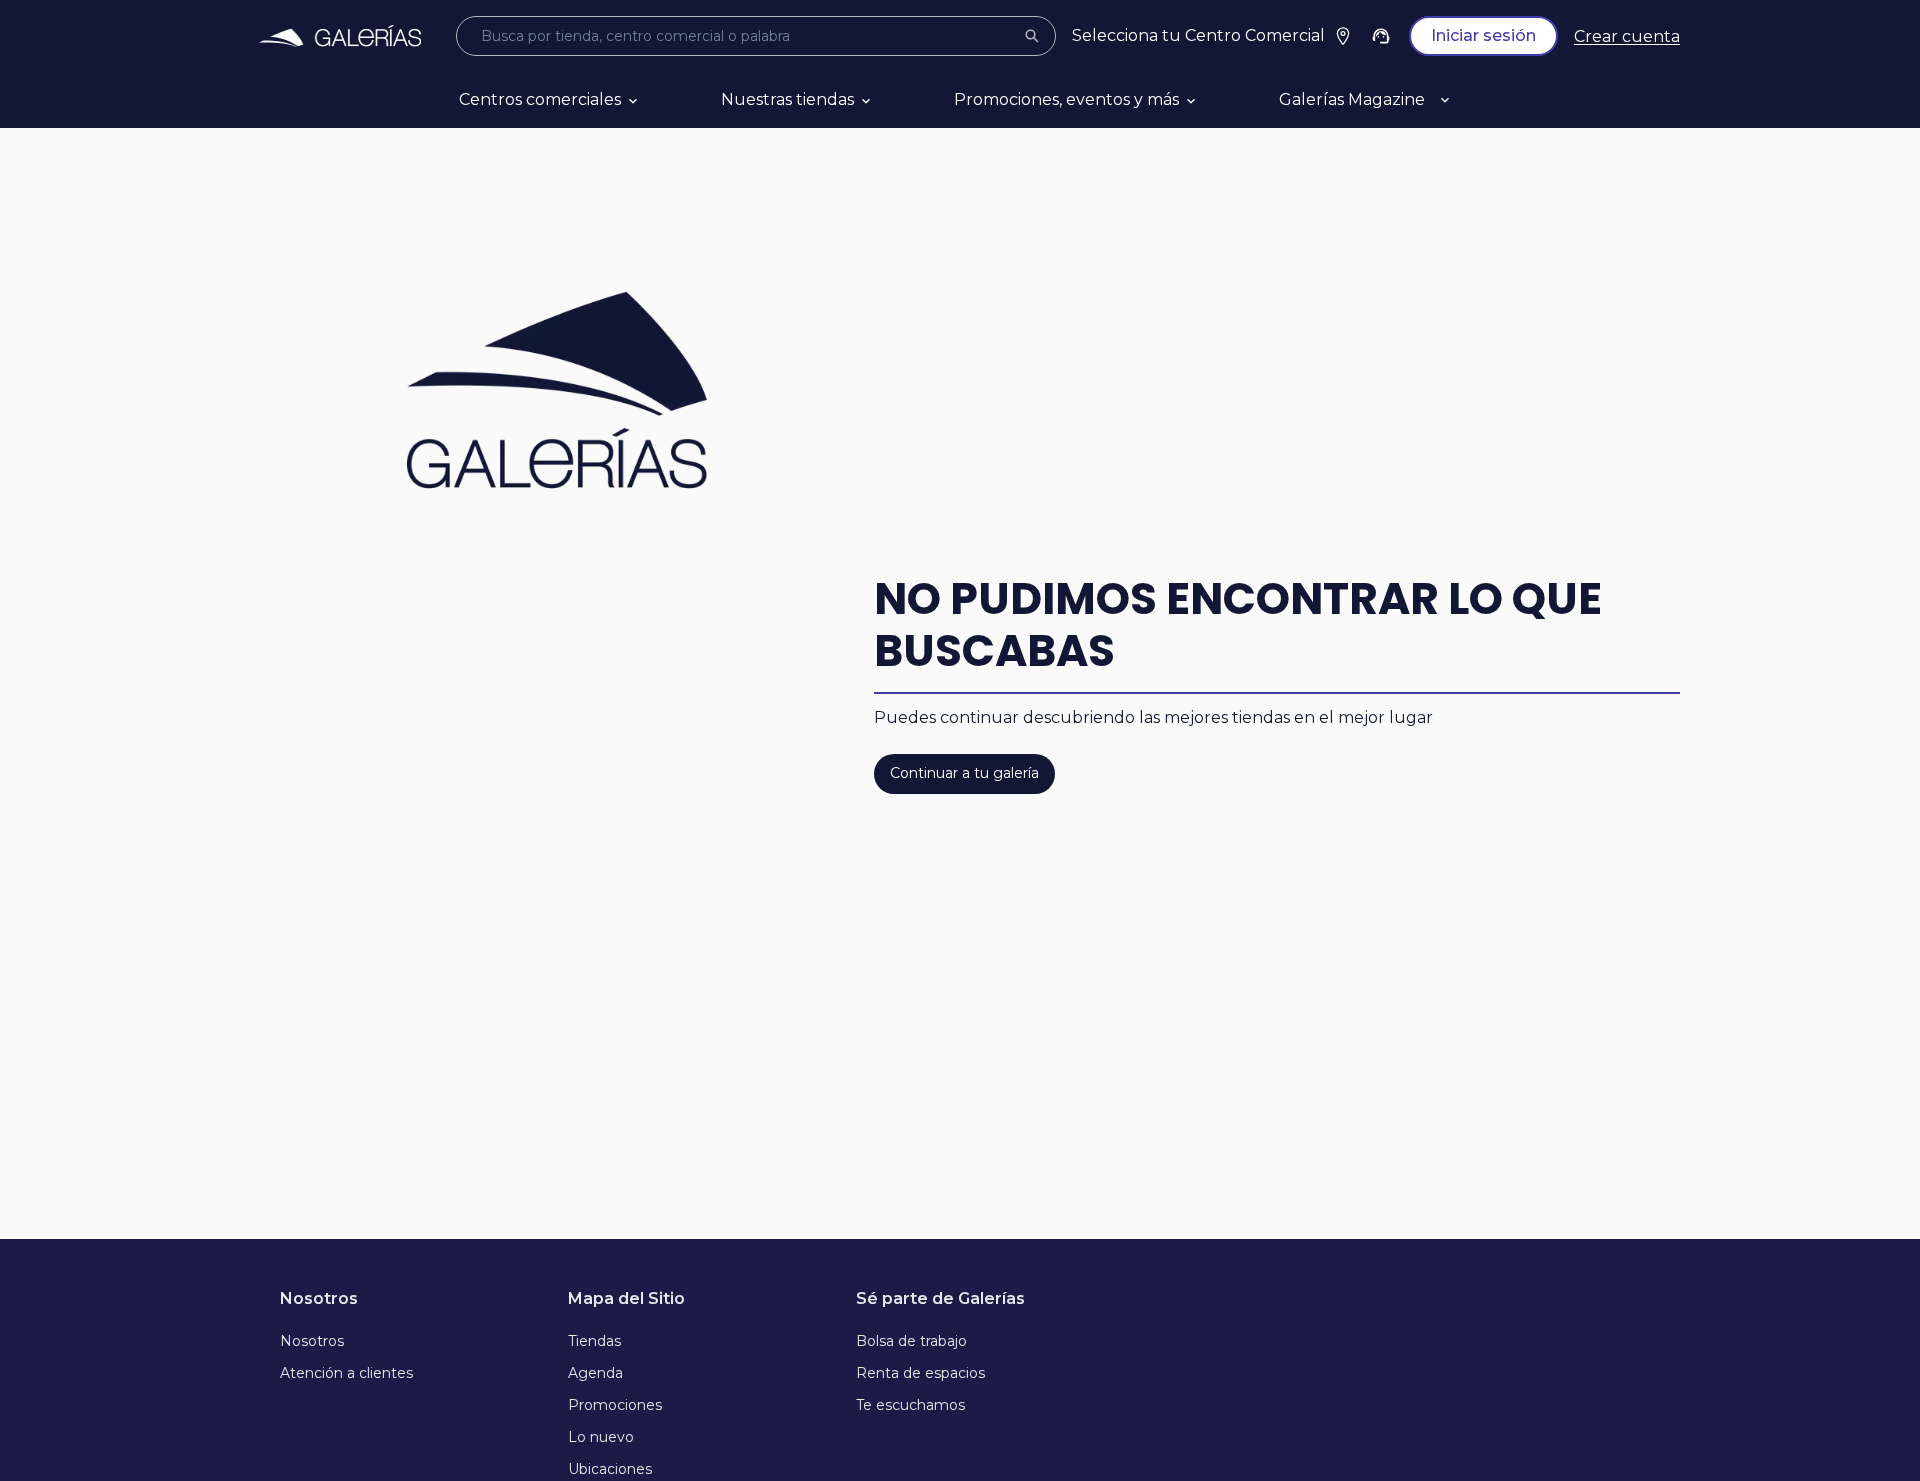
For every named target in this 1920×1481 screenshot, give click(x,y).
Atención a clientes (346, 1373)
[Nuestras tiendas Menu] (890, 100)
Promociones (615, 1405)
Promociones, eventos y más (1066, 99)
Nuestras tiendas (787, 99)
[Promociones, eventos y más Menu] (1215, 100)
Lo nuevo (601, 1437)
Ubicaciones (610, 1469)
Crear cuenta (1627, 36)
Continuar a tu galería (964, 773)
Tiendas (594, 1341)
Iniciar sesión (1483, 35)
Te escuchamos (910, 1405)
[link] (340, 36)
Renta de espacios (920, 1373)
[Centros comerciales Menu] (657, 100)
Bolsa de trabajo (911, 1341)
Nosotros (312, 1341)
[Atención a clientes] (1381, 36)
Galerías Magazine (1352, 99)
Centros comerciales (540, 99)
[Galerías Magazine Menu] (1469, 100)
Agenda (595, 1373)
